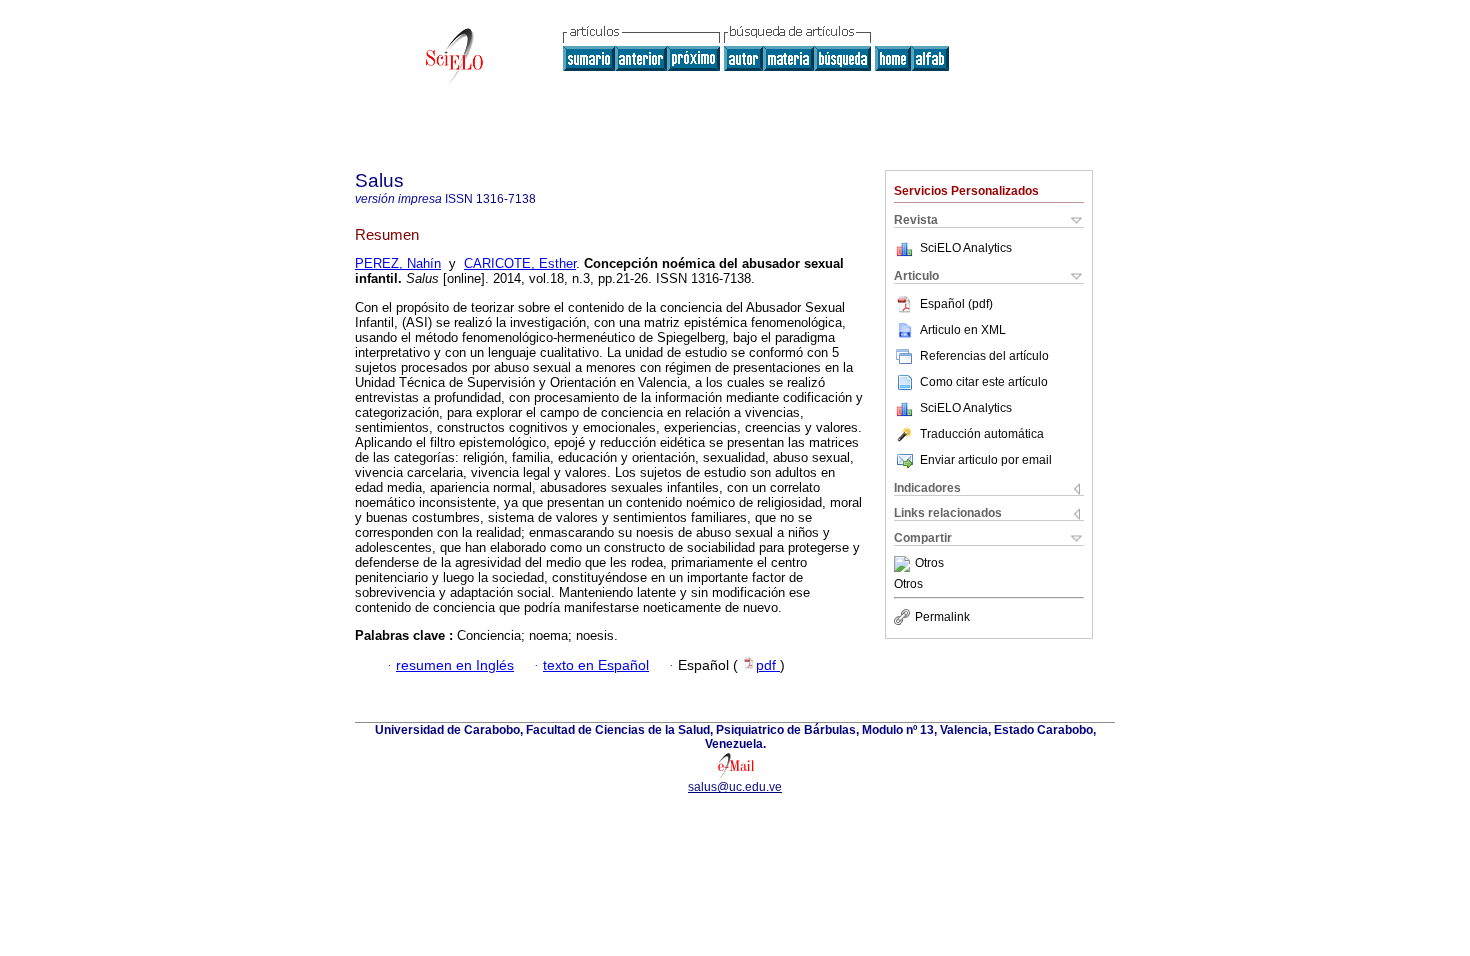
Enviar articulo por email (986, 460)
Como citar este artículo (984, 382)
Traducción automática (982, 434)
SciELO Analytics (966, 248)
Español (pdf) (956, 304)
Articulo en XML (963, 330)
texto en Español (596, 665)
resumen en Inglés (455, 665)
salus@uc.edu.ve (735, 787)
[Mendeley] (904, 564)
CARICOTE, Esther (520, 263)
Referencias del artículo (984, 356)
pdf (768, 665)
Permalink (942, 617)
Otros (929, 564)
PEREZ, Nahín (398, 263)
